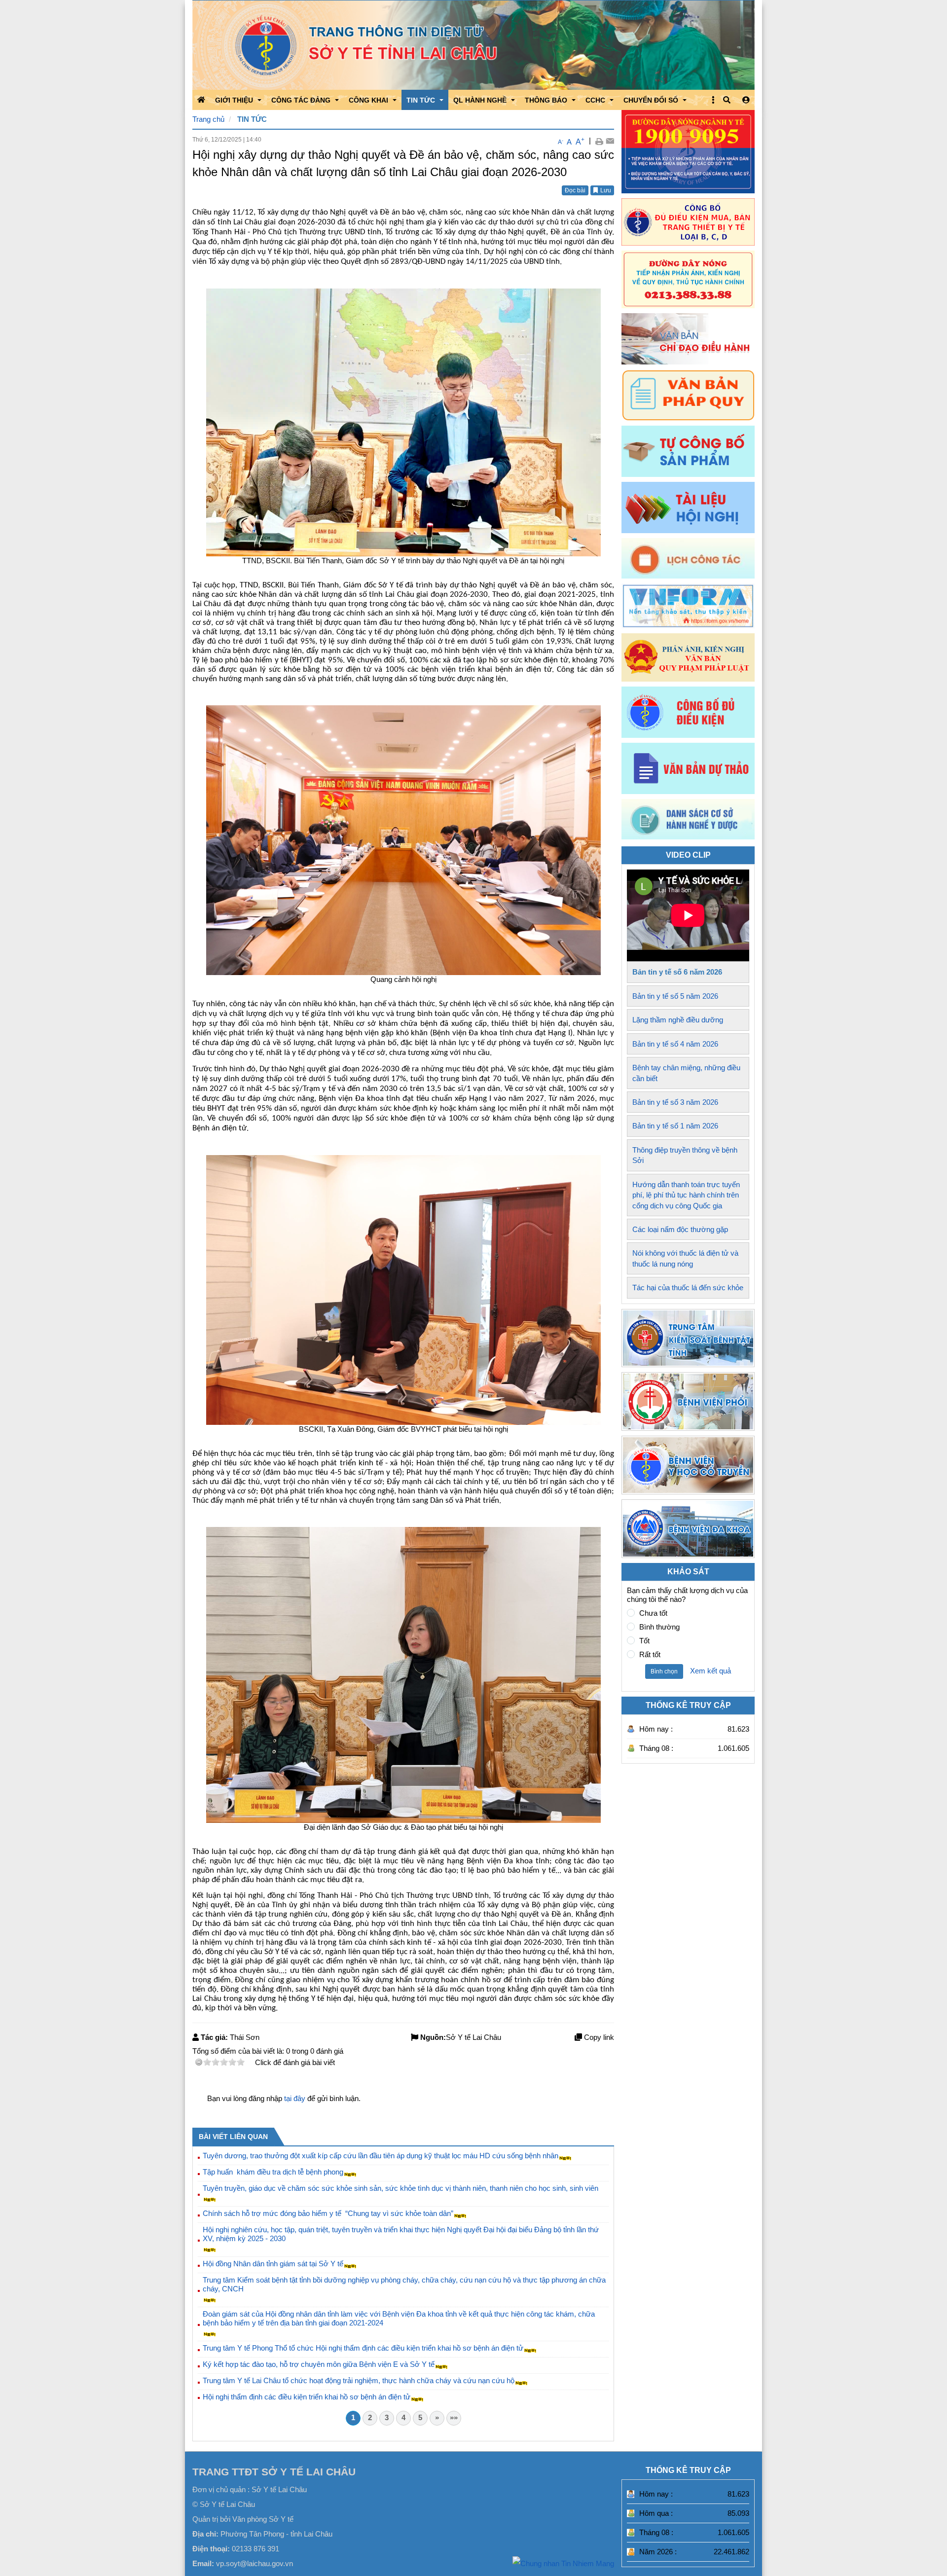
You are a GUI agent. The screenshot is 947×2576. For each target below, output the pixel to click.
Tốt (644, 1641)
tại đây (295, 2098)
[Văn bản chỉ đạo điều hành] (688, 339)
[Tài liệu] (688, 508)
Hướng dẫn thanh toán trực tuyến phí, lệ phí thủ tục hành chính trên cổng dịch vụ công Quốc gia (686, 1195)
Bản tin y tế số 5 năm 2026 (675, 996)
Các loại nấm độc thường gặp (680, 1229)
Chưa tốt (653, 1613)
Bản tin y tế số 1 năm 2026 (675, 1126)
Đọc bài (575, 190)
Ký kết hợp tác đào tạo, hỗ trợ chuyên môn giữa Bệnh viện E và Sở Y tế (319, 2364)
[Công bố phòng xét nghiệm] (688, 712)
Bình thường (659, 1627)
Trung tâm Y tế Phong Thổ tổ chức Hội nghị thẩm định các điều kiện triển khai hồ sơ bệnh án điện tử (363, 2348)
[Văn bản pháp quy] (688, 395)
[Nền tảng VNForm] (688, 606)
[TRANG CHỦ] (201, 100)
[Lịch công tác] (688, 558)
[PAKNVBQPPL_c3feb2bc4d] (688, 657)
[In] (599, 141)
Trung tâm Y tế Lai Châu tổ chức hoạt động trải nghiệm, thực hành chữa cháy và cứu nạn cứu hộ (359, 2380)
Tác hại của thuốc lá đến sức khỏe (688, 1288)
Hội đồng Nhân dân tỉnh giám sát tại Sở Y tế (273, 2264)
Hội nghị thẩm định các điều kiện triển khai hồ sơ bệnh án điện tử (307, 2397)
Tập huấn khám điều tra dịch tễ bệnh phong (273, 2172)
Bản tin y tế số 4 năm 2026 (675, 1044)
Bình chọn (664, 1671)
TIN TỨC (252, 119)
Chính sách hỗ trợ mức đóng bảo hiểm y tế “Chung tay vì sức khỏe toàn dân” (328, 2213)
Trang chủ (208, 119)
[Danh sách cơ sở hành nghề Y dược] (688, 837)
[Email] (610, 141)
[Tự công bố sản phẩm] (688, 451)
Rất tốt (650, 1654)
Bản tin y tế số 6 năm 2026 (677, 972)
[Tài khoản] (746, 100)
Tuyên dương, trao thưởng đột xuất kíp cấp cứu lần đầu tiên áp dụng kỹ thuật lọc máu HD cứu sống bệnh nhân (381, 2156)
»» (454, 2417)
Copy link (598, 2037)
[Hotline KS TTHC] (688, 279)
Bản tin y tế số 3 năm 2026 (675, 1102)
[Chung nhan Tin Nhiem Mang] (563, 2563)
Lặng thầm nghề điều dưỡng (678, 1020)
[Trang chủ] (473, 45)
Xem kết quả (710, 1671)
